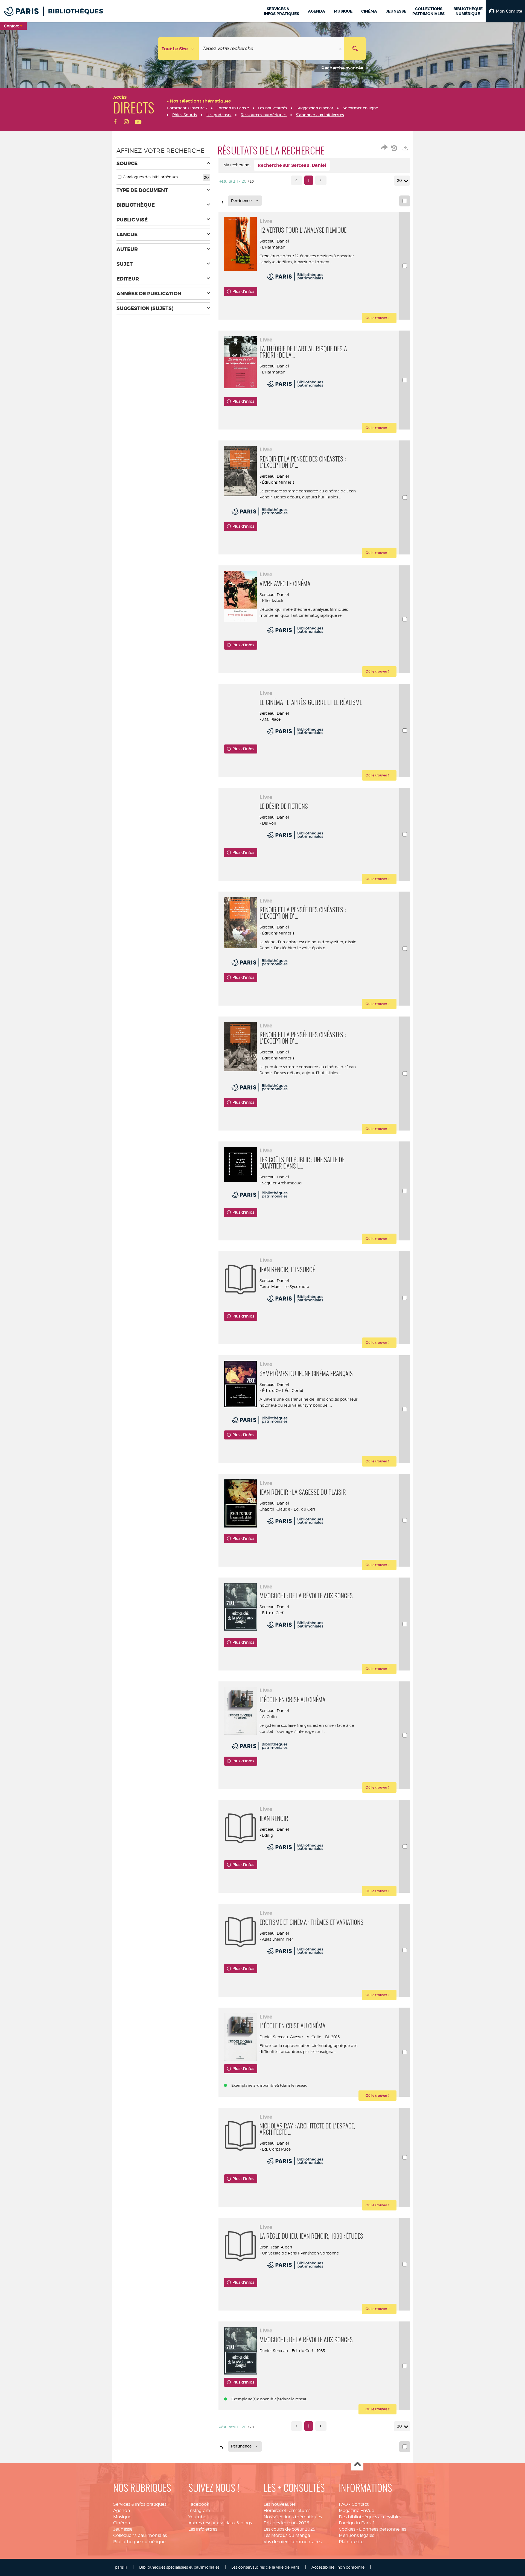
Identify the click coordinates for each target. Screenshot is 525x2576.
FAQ (343, 2504)
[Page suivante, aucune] (321, 180)
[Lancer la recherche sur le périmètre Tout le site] (355, 49)
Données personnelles (383, 2529)
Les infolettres (203, 2529)
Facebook (199, 2504)
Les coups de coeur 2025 (289, 2529)
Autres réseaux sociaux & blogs (220, 2523)
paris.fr (121, 2567)
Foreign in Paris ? (357, 2523)
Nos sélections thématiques (293, 2517)
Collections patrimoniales (140, 2535)
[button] (505, 11)
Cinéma (122, 2523)
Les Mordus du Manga (287, 2535)
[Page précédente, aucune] (297, 180)
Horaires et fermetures (287, 2511)
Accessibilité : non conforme (338, 2567)
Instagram (199, 2511)
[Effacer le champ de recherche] (341, 49)
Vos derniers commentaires (293, 2542)
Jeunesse (123, 2529)
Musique (122, 2517)
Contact (360, 2504)
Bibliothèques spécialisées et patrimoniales (179, 2567)
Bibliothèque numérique (139, 2542)
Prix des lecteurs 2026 (286, 2523)
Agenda (122, 2511)
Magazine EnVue (356, 2511)
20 (399, 180)
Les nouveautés (280, 2504)
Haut (357, 2465)
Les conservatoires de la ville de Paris (265, 2567)
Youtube (197, 2517)
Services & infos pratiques (140, 2504)
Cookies (347, 2529)
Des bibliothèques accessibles (370, 2517)
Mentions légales (356, 2535)
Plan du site (351, 2542)
